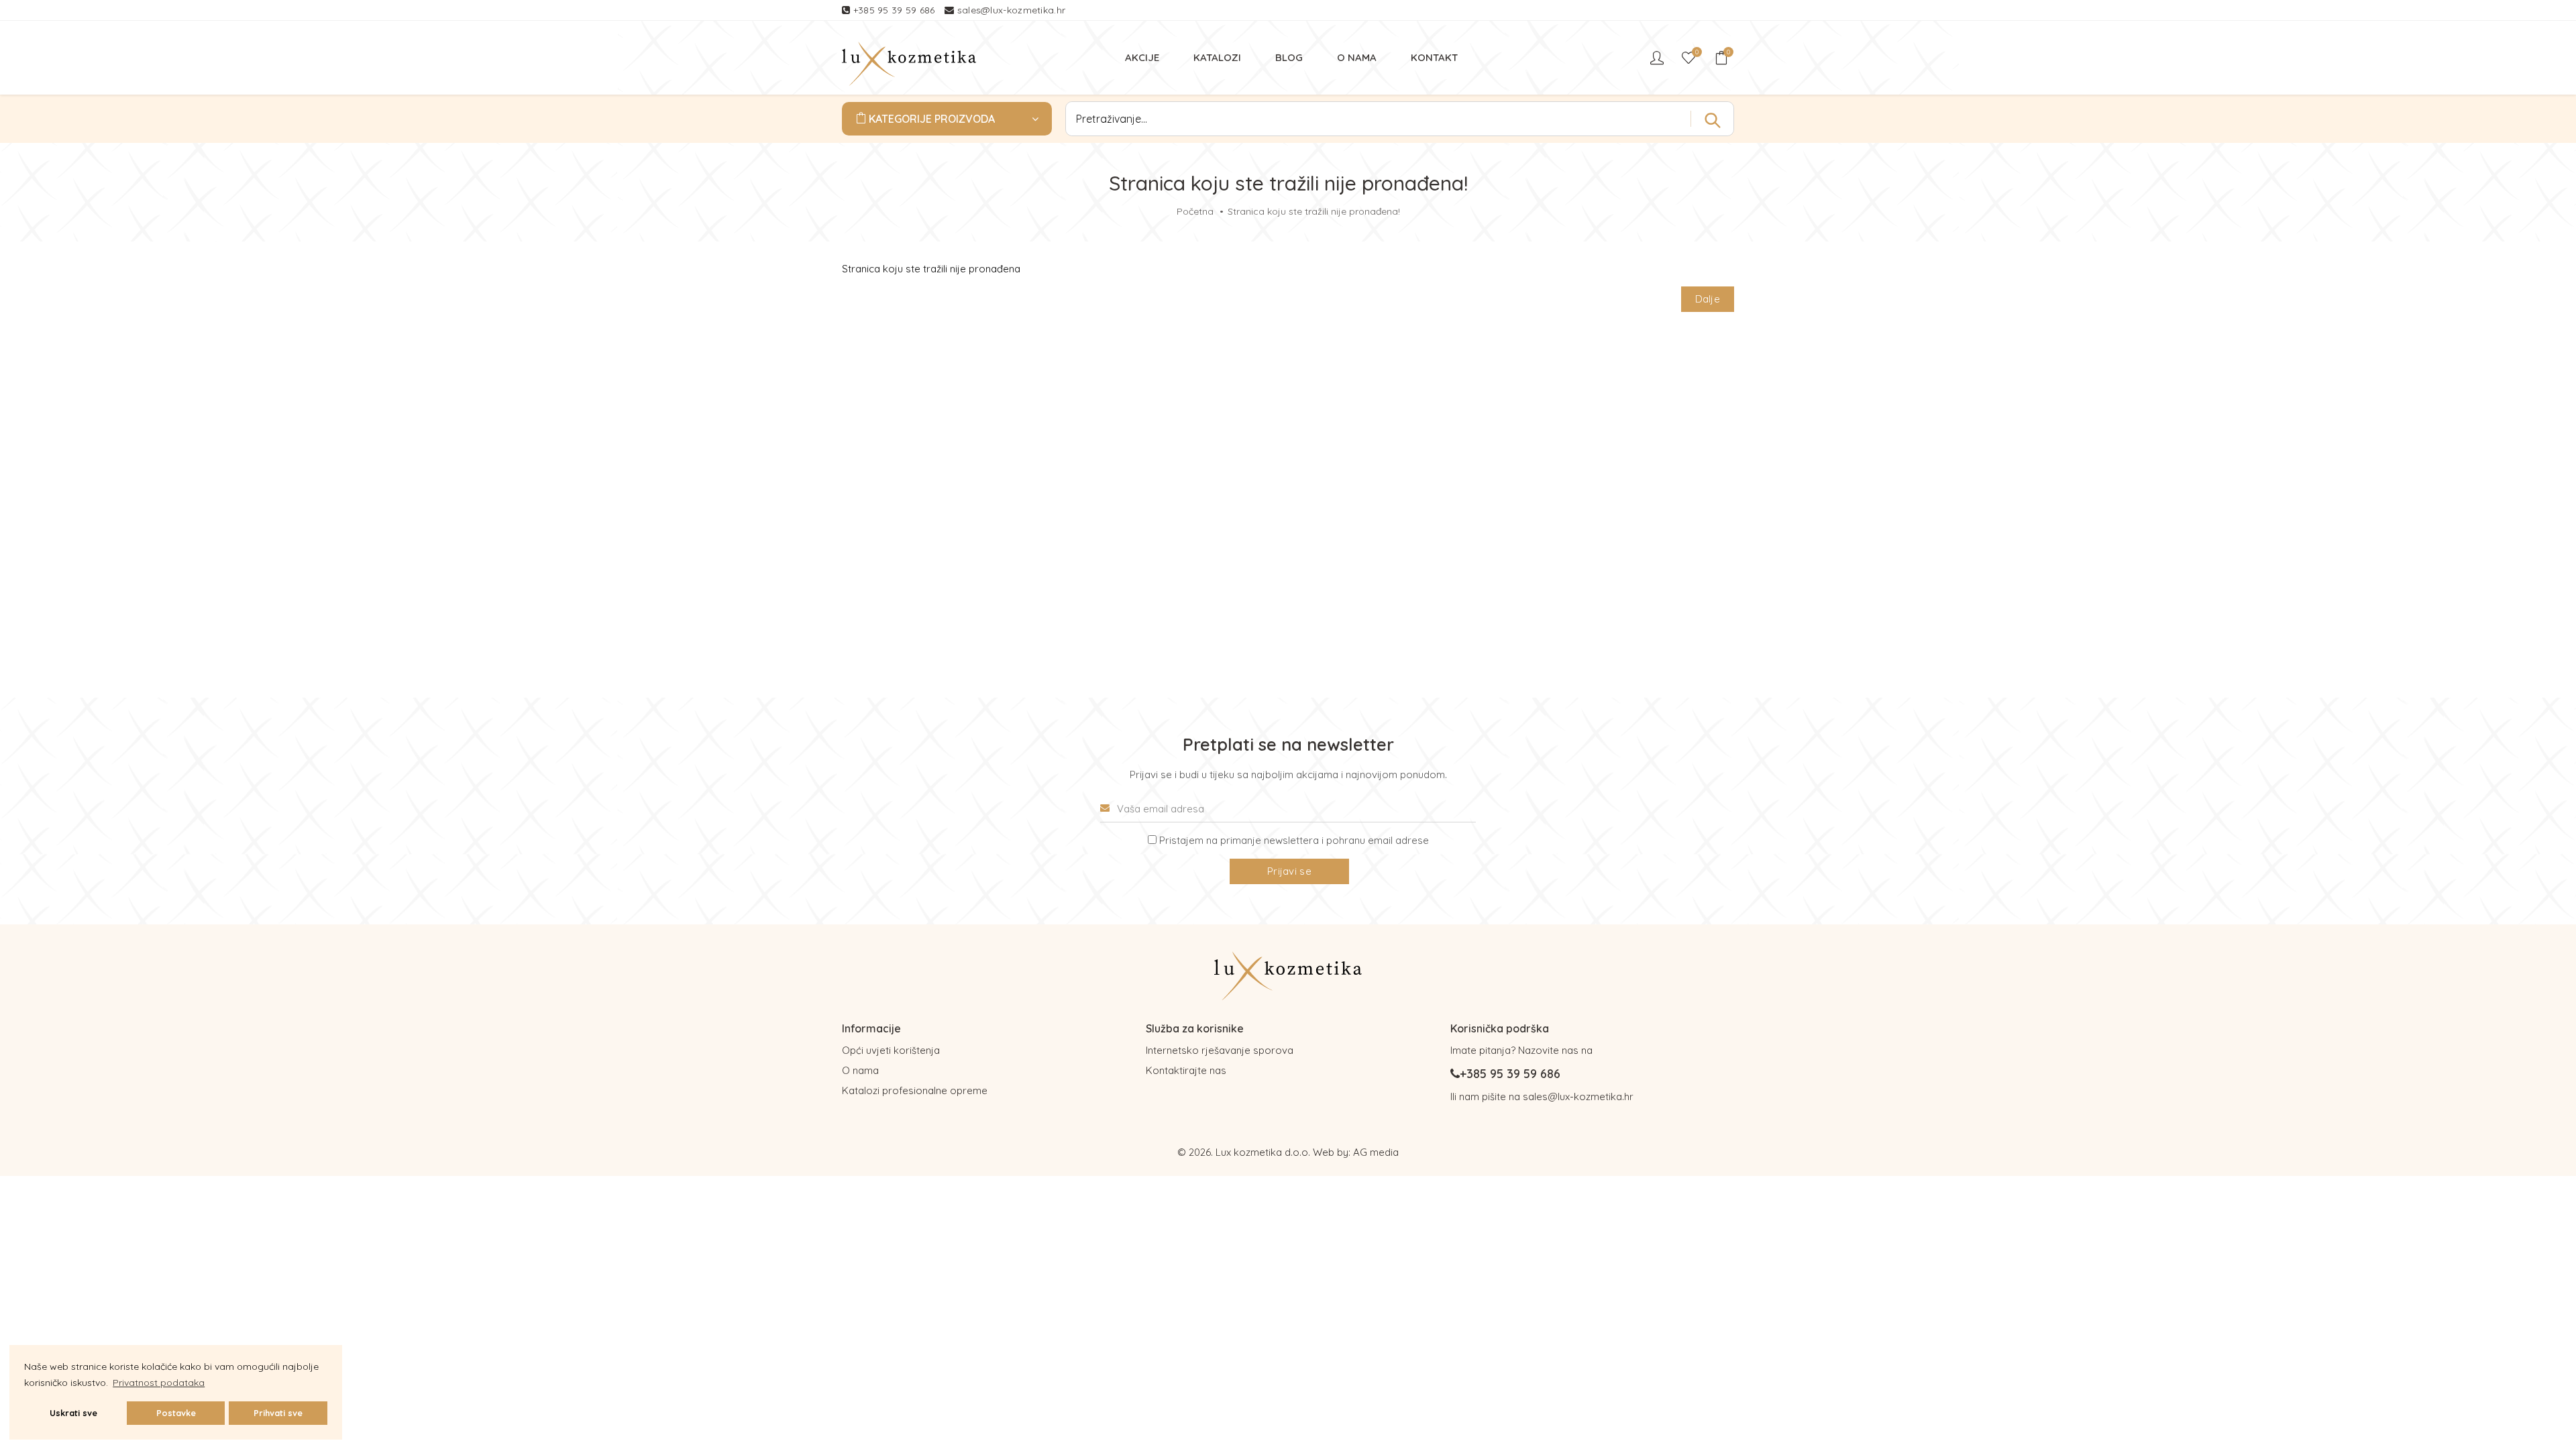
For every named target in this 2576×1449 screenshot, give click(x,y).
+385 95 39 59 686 (896, 10)
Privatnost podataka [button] (159, 1383)
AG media (1376, 1152)
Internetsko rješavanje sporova (1220, 1050)
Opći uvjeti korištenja (891, 1050)
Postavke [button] (176, 1413)
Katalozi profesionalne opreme (915, 1090)
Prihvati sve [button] (278, 1413)
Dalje (1708, 299)
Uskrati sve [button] (73, 1413)
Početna (1195, 211)
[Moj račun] (1658, 58)
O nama (860, 1070)
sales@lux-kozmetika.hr (1012, 10)
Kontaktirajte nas (1186, 1070)
